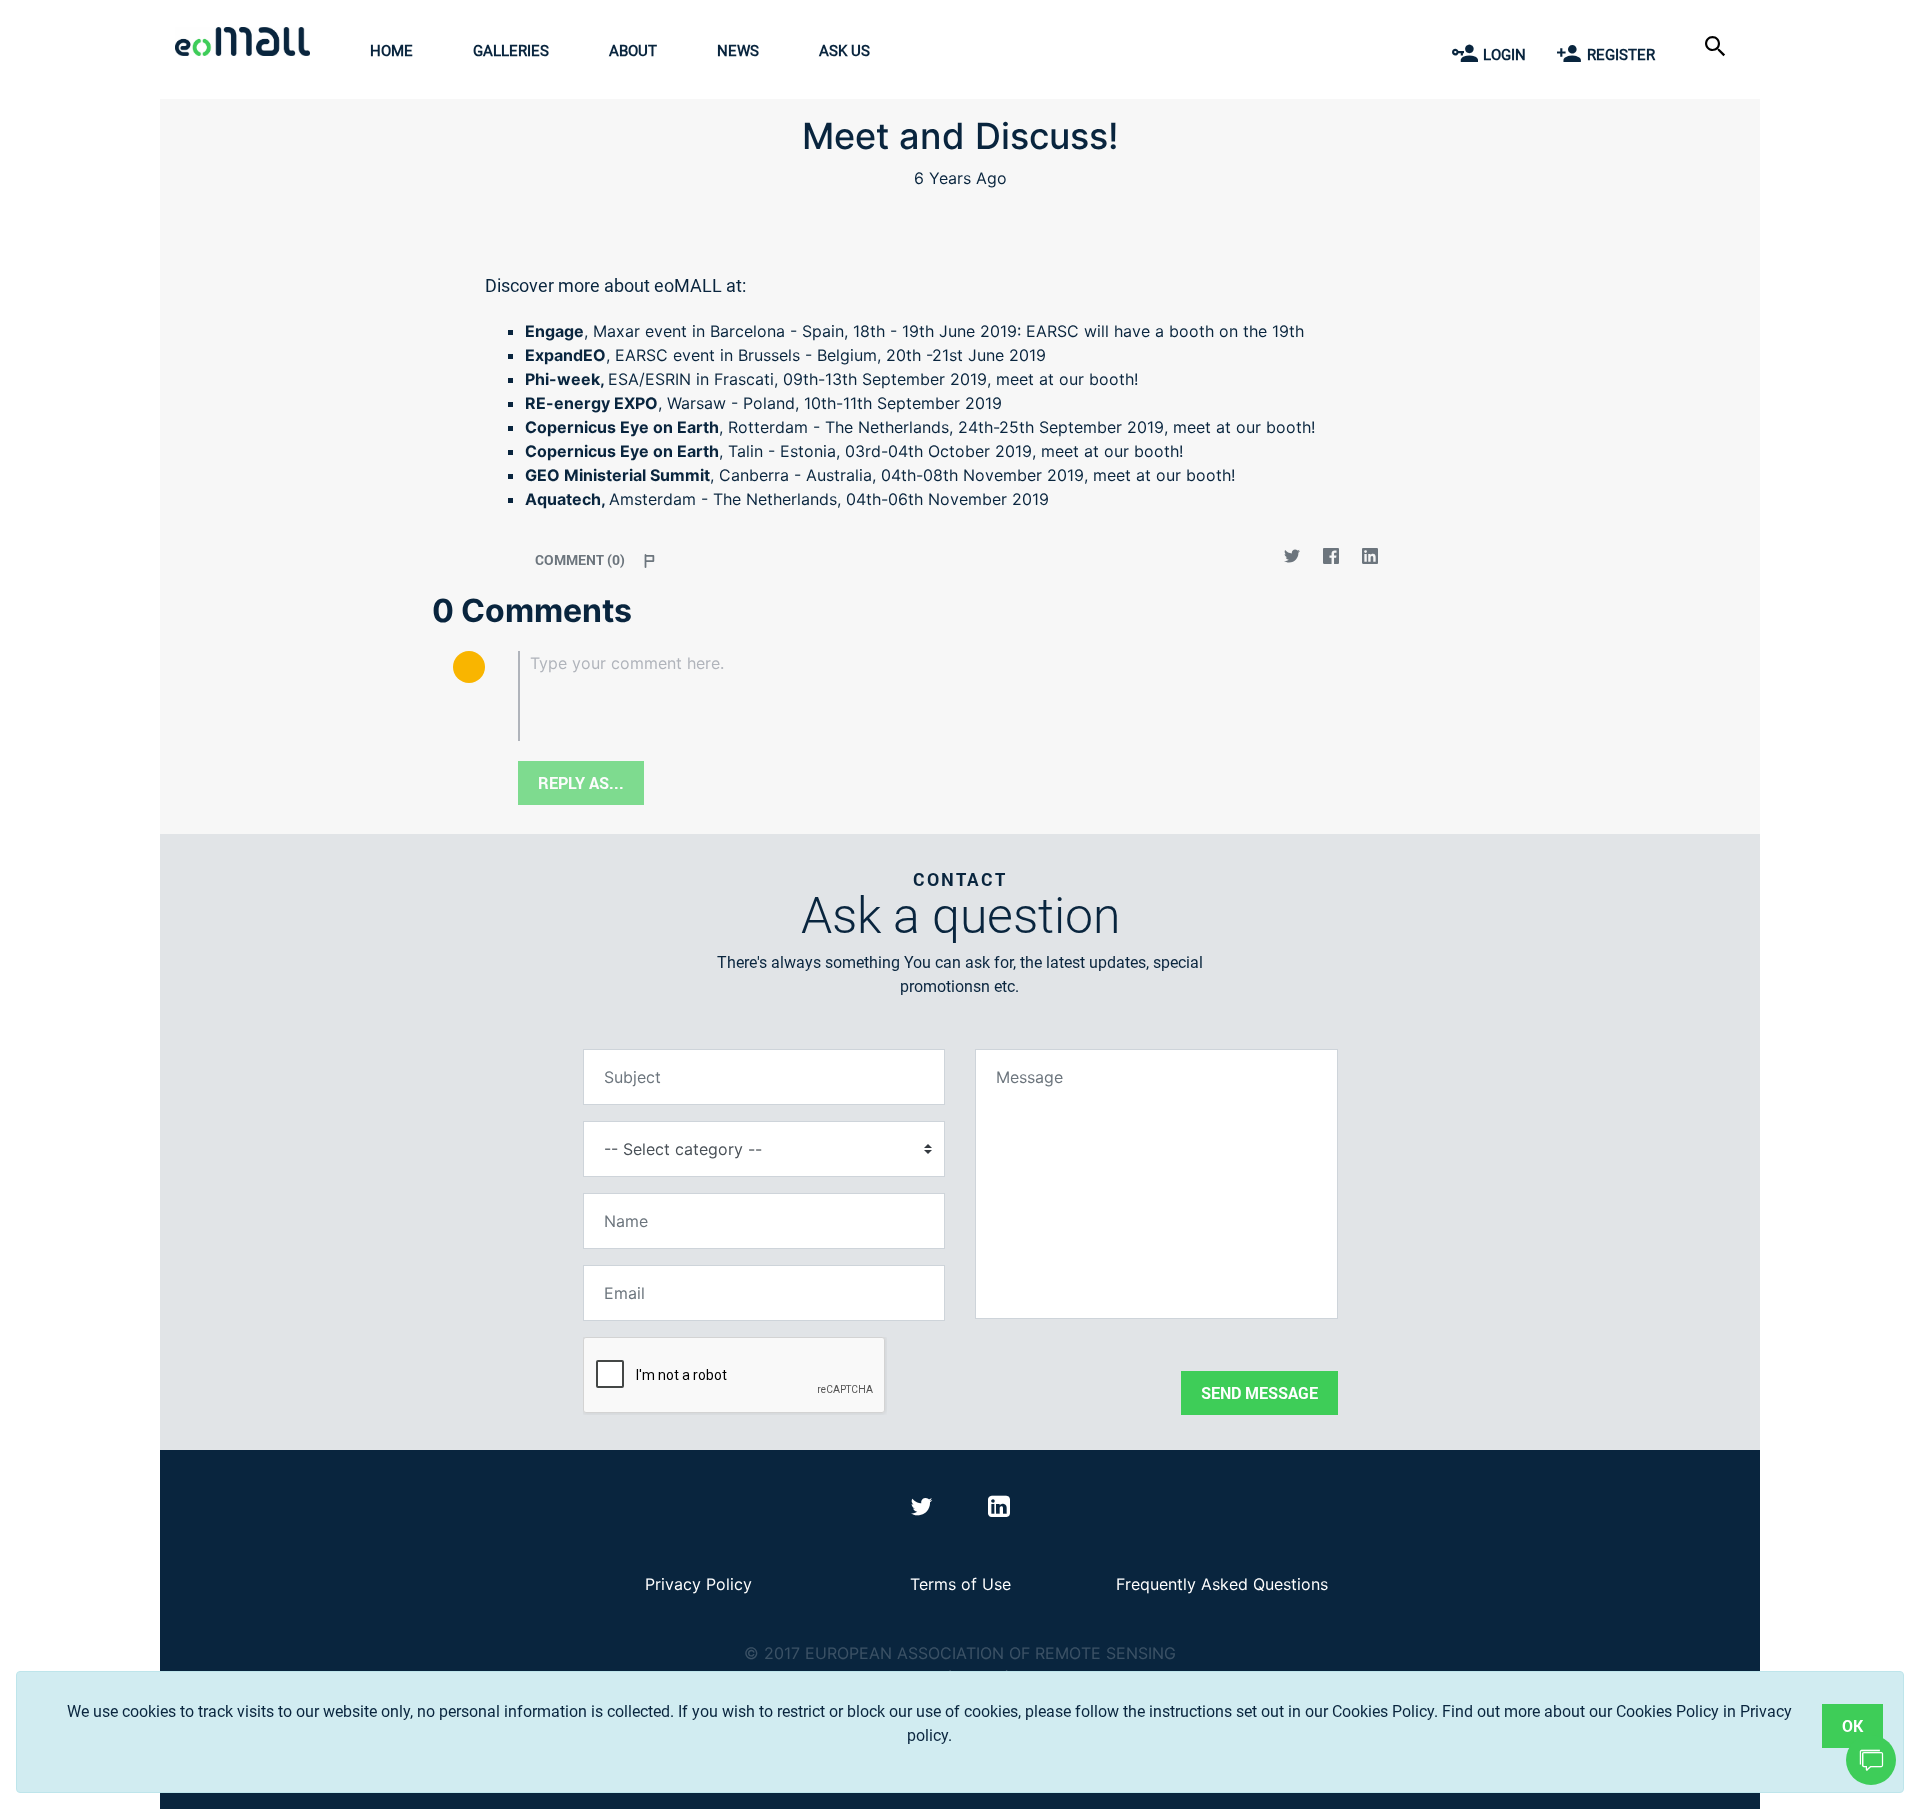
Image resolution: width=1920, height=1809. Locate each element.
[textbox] (993, 696)
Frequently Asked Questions (1222, 1584)
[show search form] (1717, 44)
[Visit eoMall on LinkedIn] (999, 1510)
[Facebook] (1330, 559)
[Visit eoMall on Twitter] (924, 1510)
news (738, 51)
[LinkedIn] (1369, 559)
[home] (247, 44)
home (391, 51)
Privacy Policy (698, 1584)
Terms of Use (960, 1584)
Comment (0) (580, 559)
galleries (511, 51)
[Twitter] (1291, 559)
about (633, 51)
